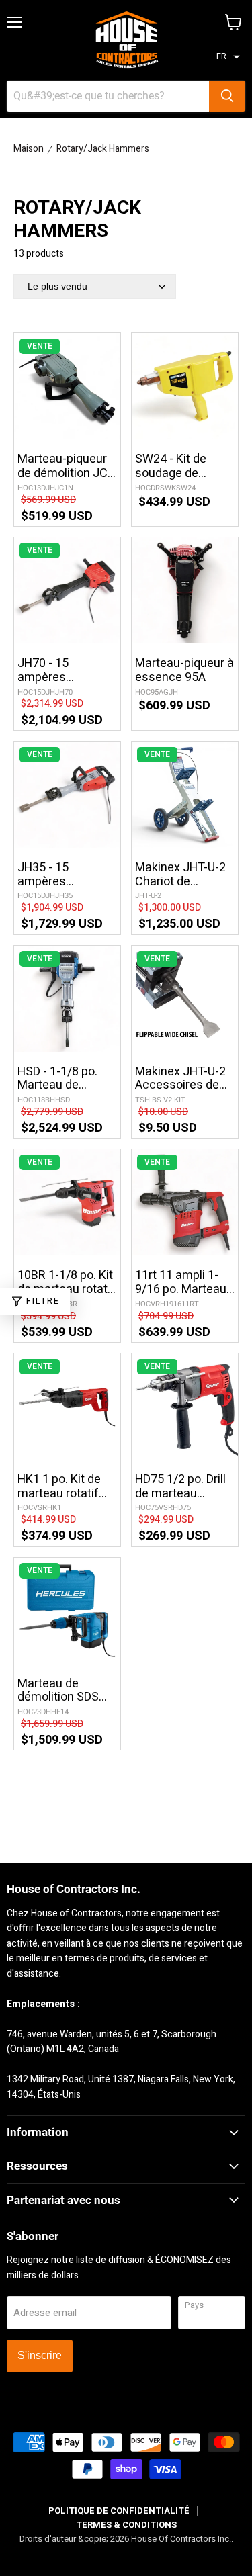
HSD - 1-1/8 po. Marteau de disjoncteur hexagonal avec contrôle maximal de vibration (64, 1079)
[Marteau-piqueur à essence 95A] (185, 590)
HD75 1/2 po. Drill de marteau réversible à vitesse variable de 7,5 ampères (180, 1487)
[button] (228, 57)
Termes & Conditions (126, 2525)
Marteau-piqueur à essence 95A (184, 671)
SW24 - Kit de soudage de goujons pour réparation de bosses (171, 467)
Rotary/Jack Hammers (103, 149)
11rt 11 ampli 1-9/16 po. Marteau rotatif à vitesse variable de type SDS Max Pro (181, 1283)
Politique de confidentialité (119, 2511)
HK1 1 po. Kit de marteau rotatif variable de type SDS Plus (60, 1487)
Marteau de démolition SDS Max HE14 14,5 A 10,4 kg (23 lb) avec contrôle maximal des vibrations (62, 1691)
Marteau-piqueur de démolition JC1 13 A (66, 467)
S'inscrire (40, 2355)
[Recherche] (227, 96)
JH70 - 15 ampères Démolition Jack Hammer (60, 671)
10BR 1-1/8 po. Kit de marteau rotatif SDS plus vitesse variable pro (66, 1283)
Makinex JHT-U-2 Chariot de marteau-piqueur (180, 875)
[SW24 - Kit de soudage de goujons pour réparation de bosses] (185, 386)
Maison (29, 149)
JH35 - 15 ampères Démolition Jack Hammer (60, 875)
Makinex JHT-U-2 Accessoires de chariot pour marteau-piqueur (180, 1079)
